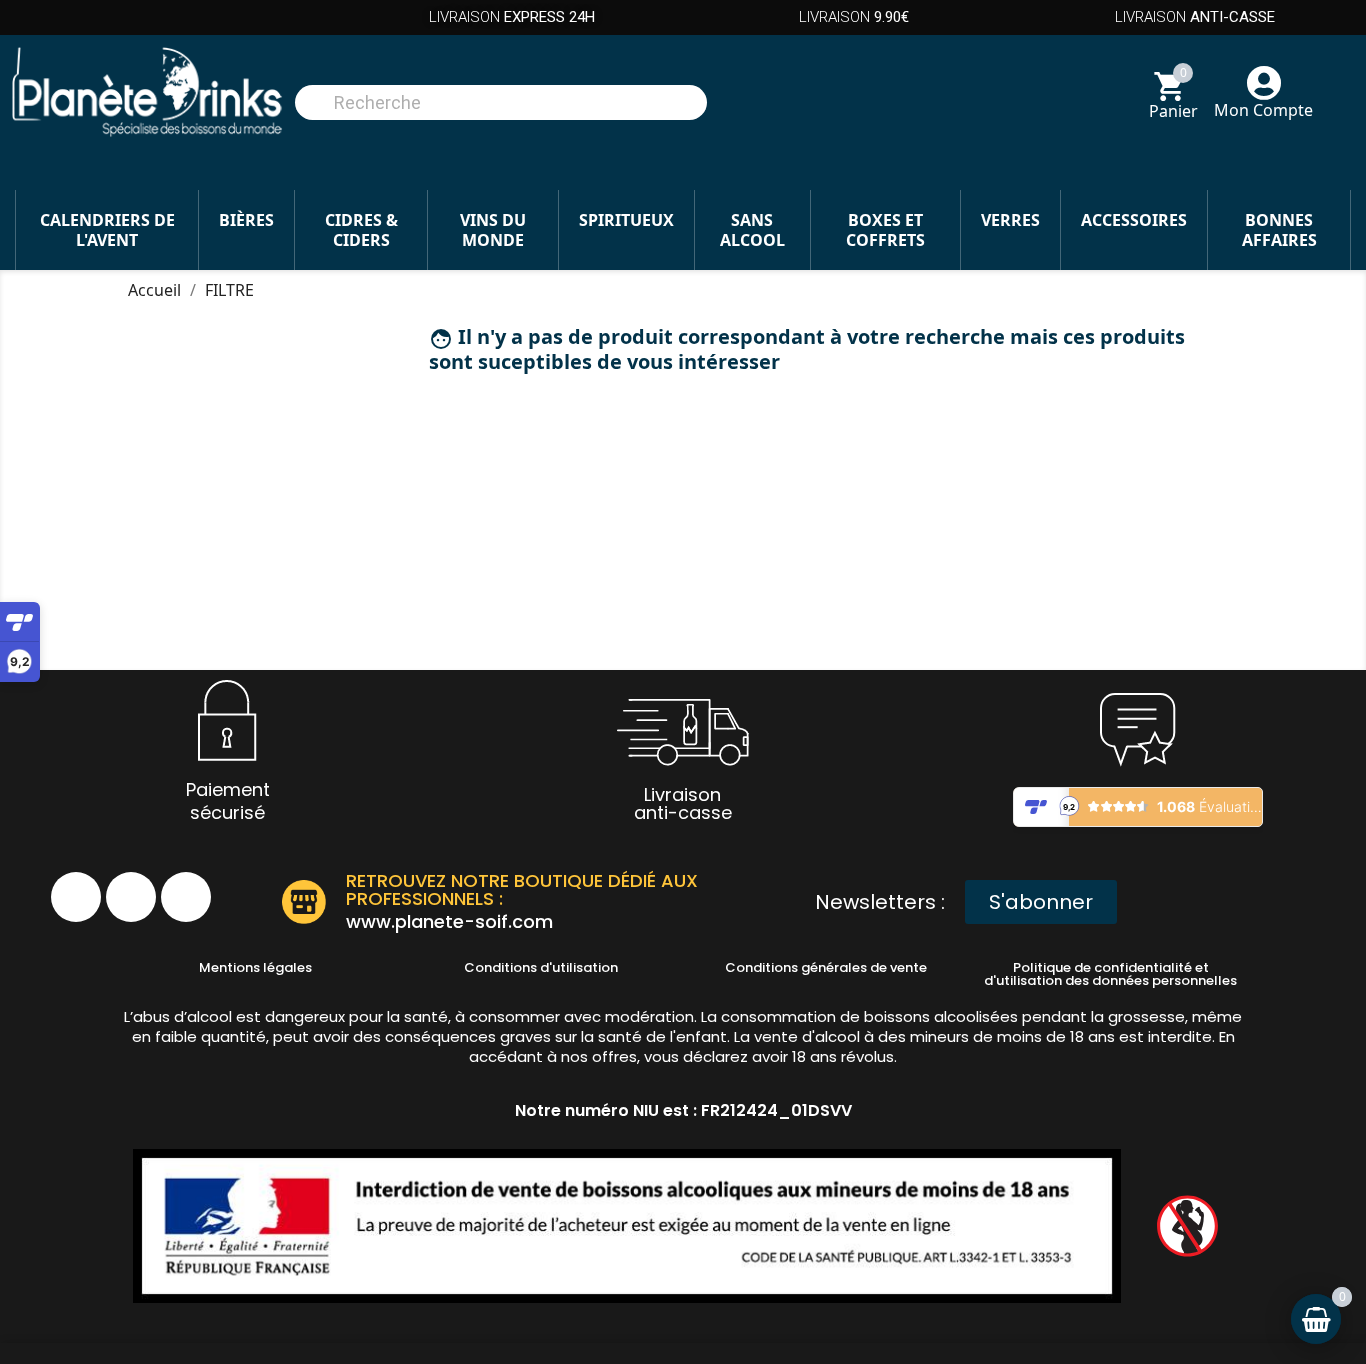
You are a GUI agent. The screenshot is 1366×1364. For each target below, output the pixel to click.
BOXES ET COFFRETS (885, 230)
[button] (1041, 902)
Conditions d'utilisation (541, 967)
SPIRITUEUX (626, 220)
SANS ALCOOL (752, 230)
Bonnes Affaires (1279, 230)
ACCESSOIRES (1134, 220)
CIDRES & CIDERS (361, 230)
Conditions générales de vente (826, 967)
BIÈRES (246, 220)
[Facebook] (76, 897)
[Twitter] (186, 897)
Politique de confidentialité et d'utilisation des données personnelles (1110, 974)
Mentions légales (255, 967)
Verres (1010, 220)
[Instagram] (131, 897)
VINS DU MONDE (493, 230)
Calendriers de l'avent (107, 230)
